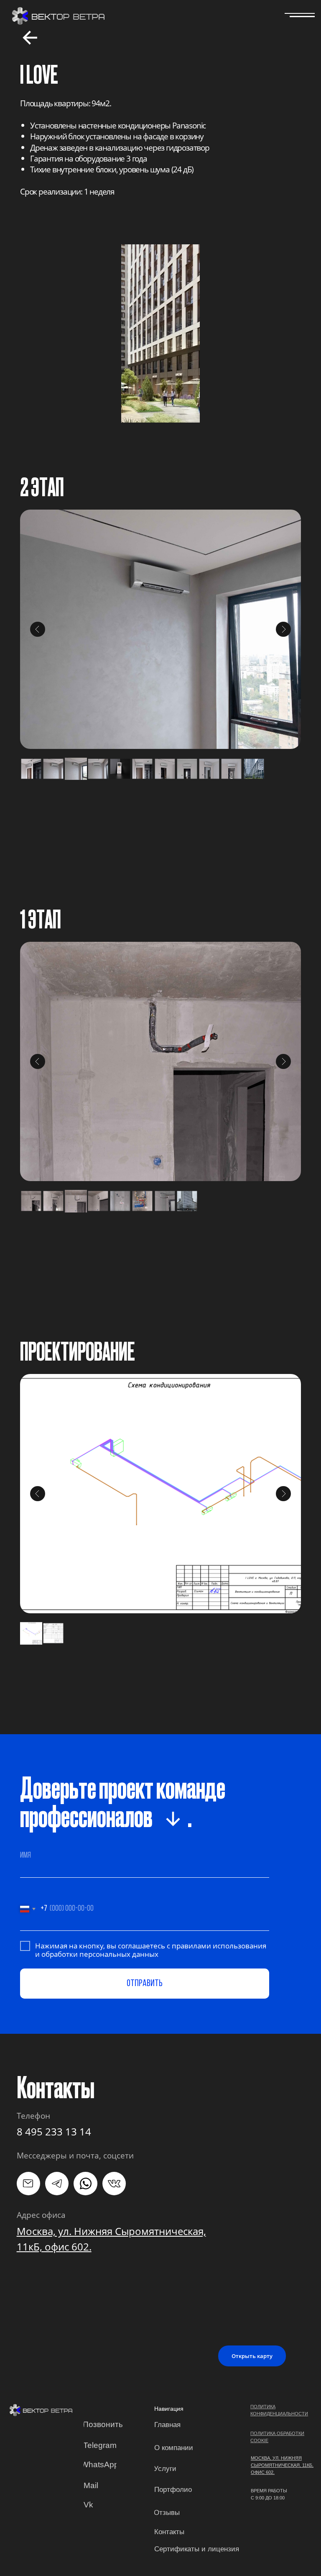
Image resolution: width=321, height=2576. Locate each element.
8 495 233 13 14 (54, 2131)
